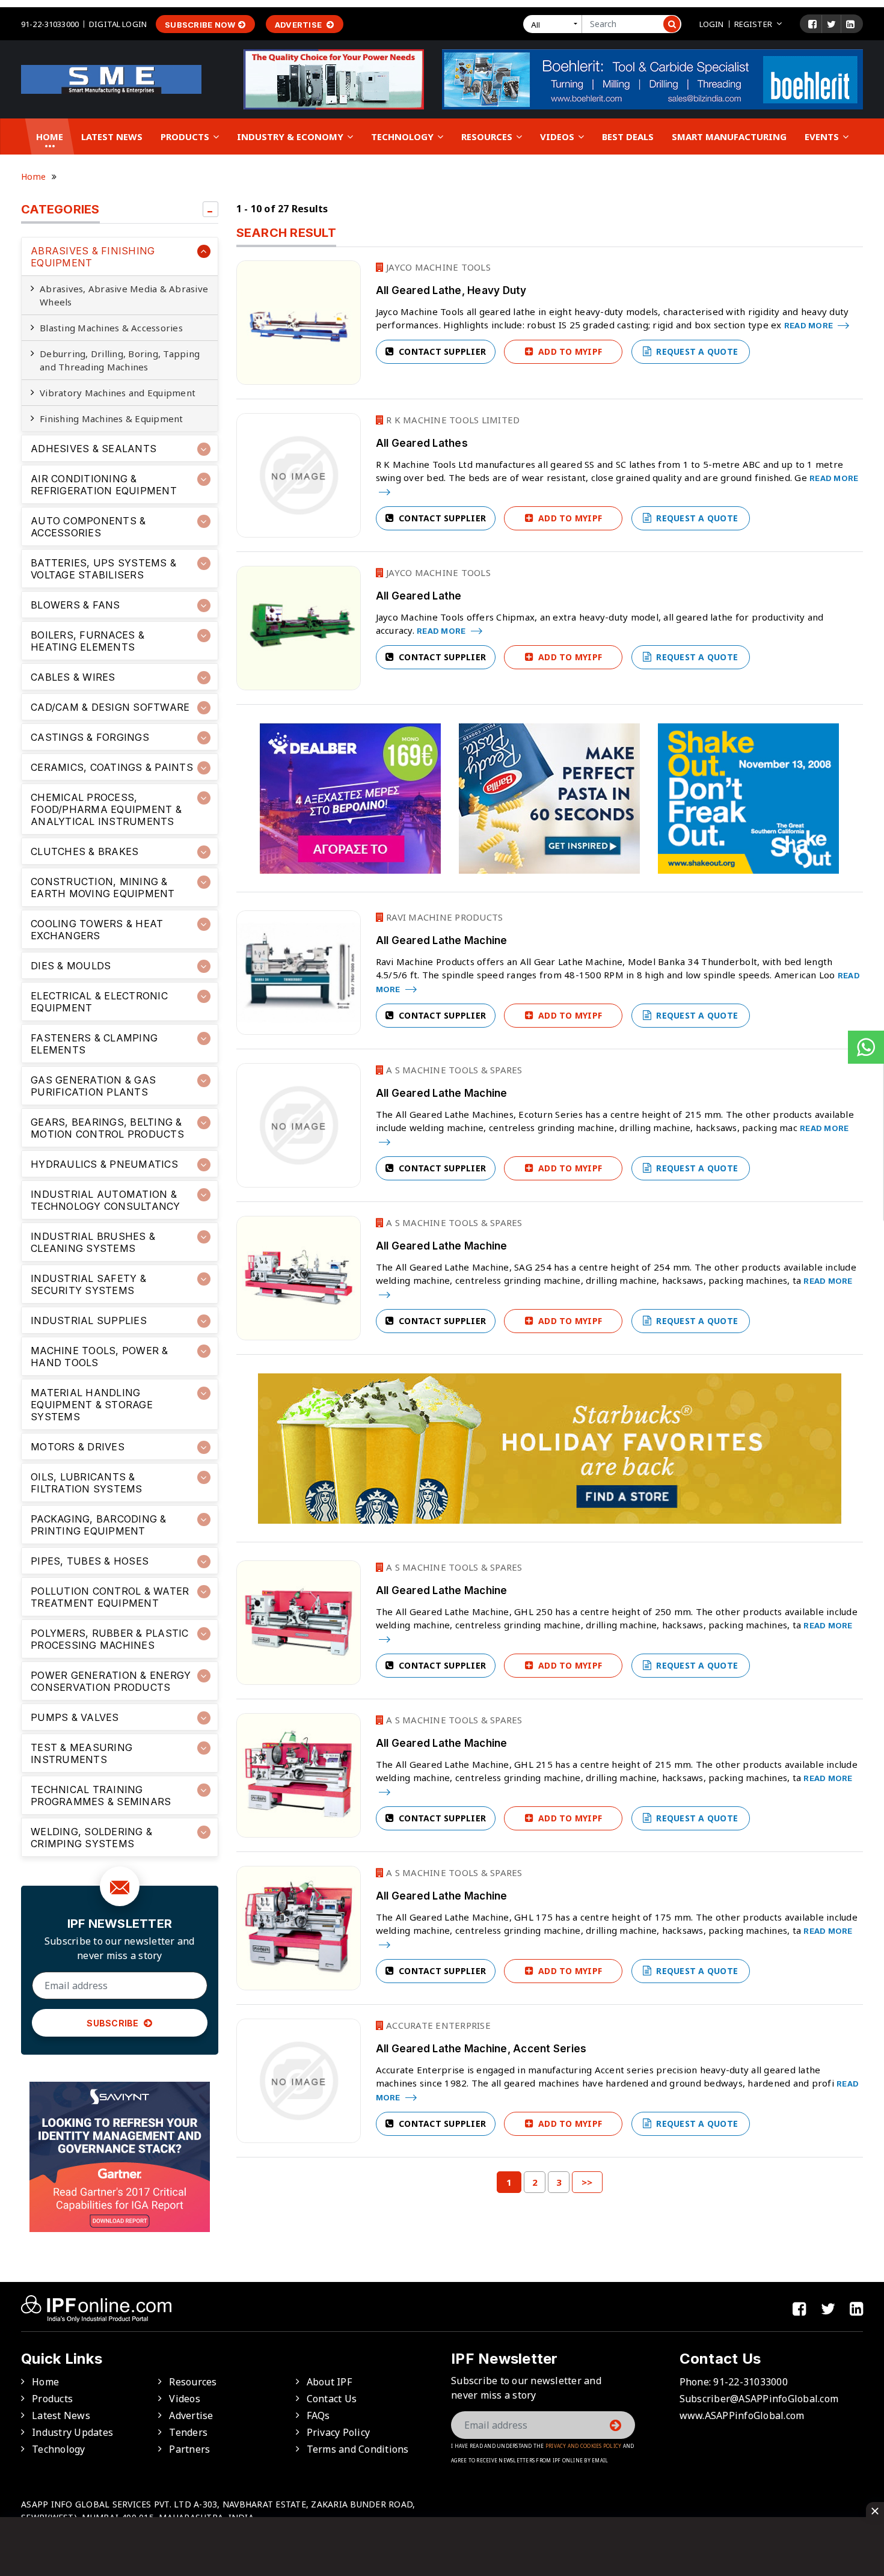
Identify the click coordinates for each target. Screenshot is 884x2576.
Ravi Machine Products (444, 917)
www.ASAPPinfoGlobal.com (742, 2415)
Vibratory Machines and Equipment (118, 393)
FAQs (318, 2415)
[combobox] (555, 24)
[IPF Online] (111, 78)
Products (186, 136)
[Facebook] (812, 24)
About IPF (329, 2382)
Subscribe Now (200, 25)
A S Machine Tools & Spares (453, 1070)
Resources (488, 136)
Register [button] (753, 24)
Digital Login (118, 24)
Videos (558, 136)
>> (587, 2182)
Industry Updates (72, 2432)
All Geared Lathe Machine (442, 940)
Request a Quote (696, 351)
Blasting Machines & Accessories (111, 328)
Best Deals (628, 136)
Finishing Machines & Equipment (112, 419)
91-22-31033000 (50, 24)
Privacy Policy (339, 2432)
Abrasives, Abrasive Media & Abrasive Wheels (124, 295)
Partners (189, 2449)
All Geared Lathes (422, 443)
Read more (810, 325)
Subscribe (114, 2023)
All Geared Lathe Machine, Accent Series (481, 2049)
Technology (404, 136)
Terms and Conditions (358, 2449)
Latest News (112, 136)
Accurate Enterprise (437, 2025)
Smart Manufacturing (729, 136)
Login (712, 24)
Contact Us (332, 2399)
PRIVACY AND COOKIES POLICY (584, 2446)
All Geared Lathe (419, 596)
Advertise (299, 25)
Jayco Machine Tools (437, 267)
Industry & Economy (291, 136)
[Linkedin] (850, 24)
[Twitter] (831, 24)
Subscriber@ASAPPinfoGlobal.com (759, 2399)
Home (50, 136)
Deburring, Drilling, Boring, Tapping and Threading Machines (120, 360)
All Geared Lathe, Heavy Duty (451, 290)
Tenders (188, 2432)
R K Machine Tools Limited (452, 420)
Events (823, 136)
